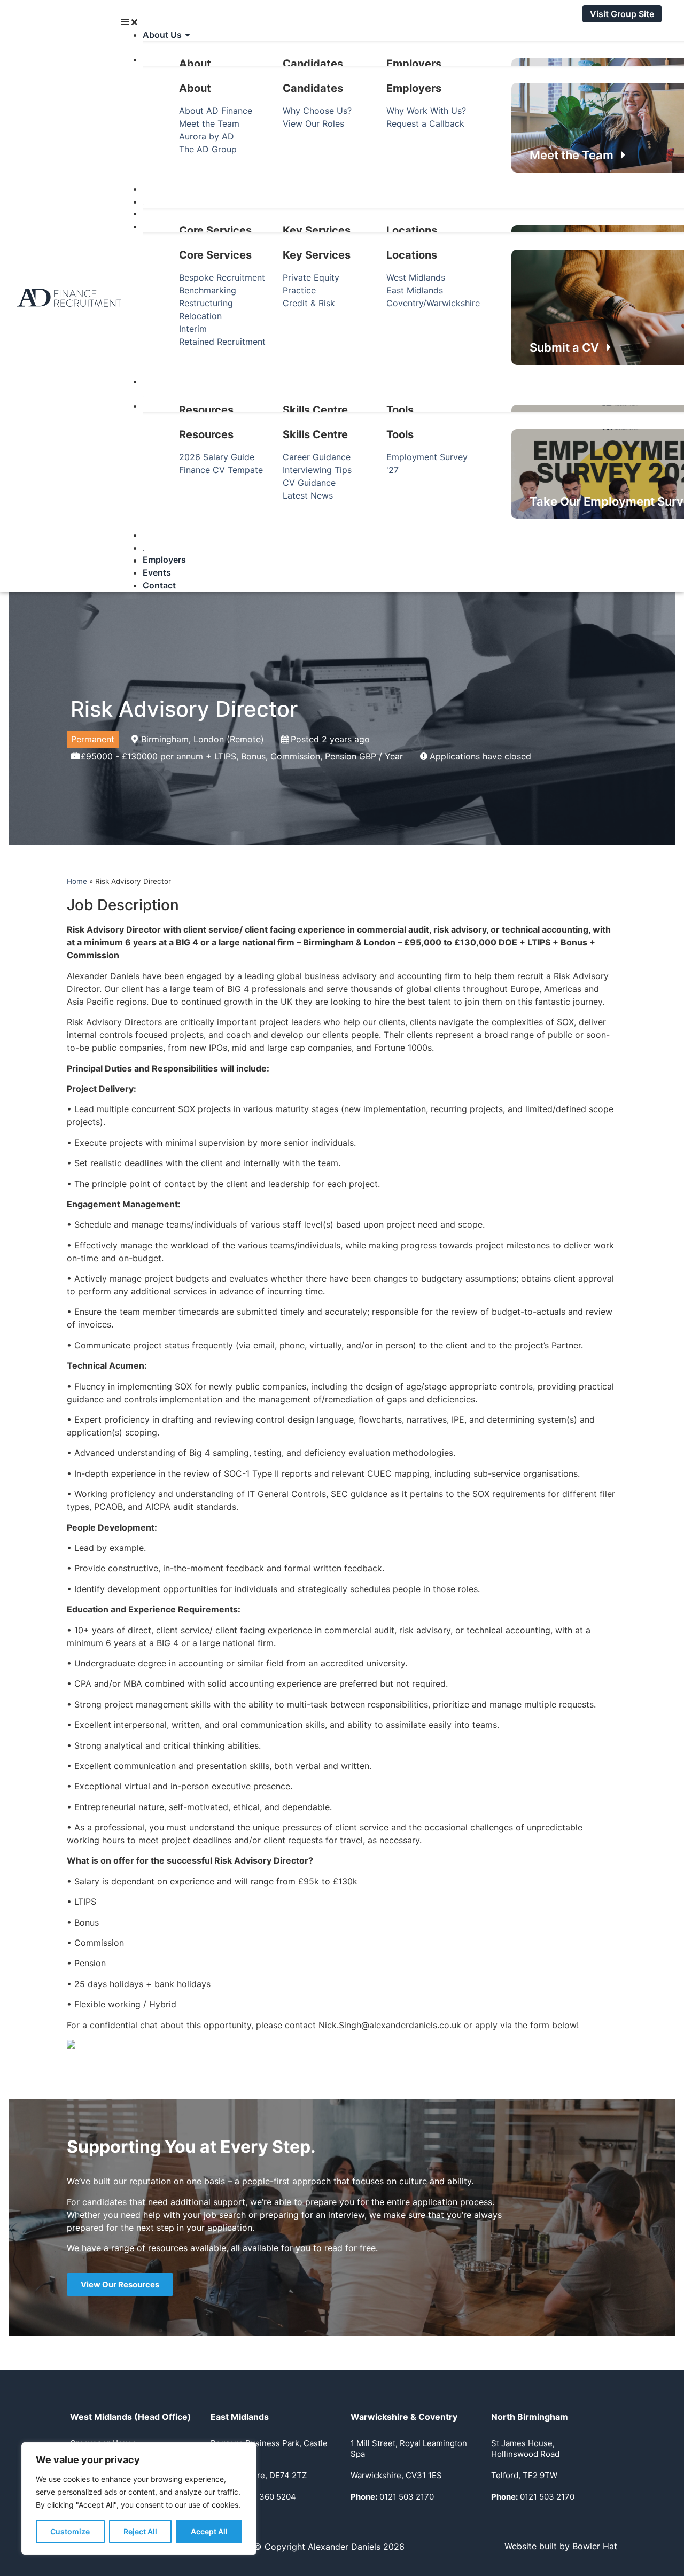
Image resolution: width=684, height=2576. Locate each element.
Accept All (209, 2531)
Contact (159, 585)
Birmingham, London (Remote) (203, 739)
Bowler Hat (595, 2546)
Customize (70, 2531)
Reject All (140, 2531)
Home (77, 881)
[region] (139, 2499)
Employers (164, 560)
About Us (162, 35)
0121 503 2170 (392, 2497)
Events (157, 572)
